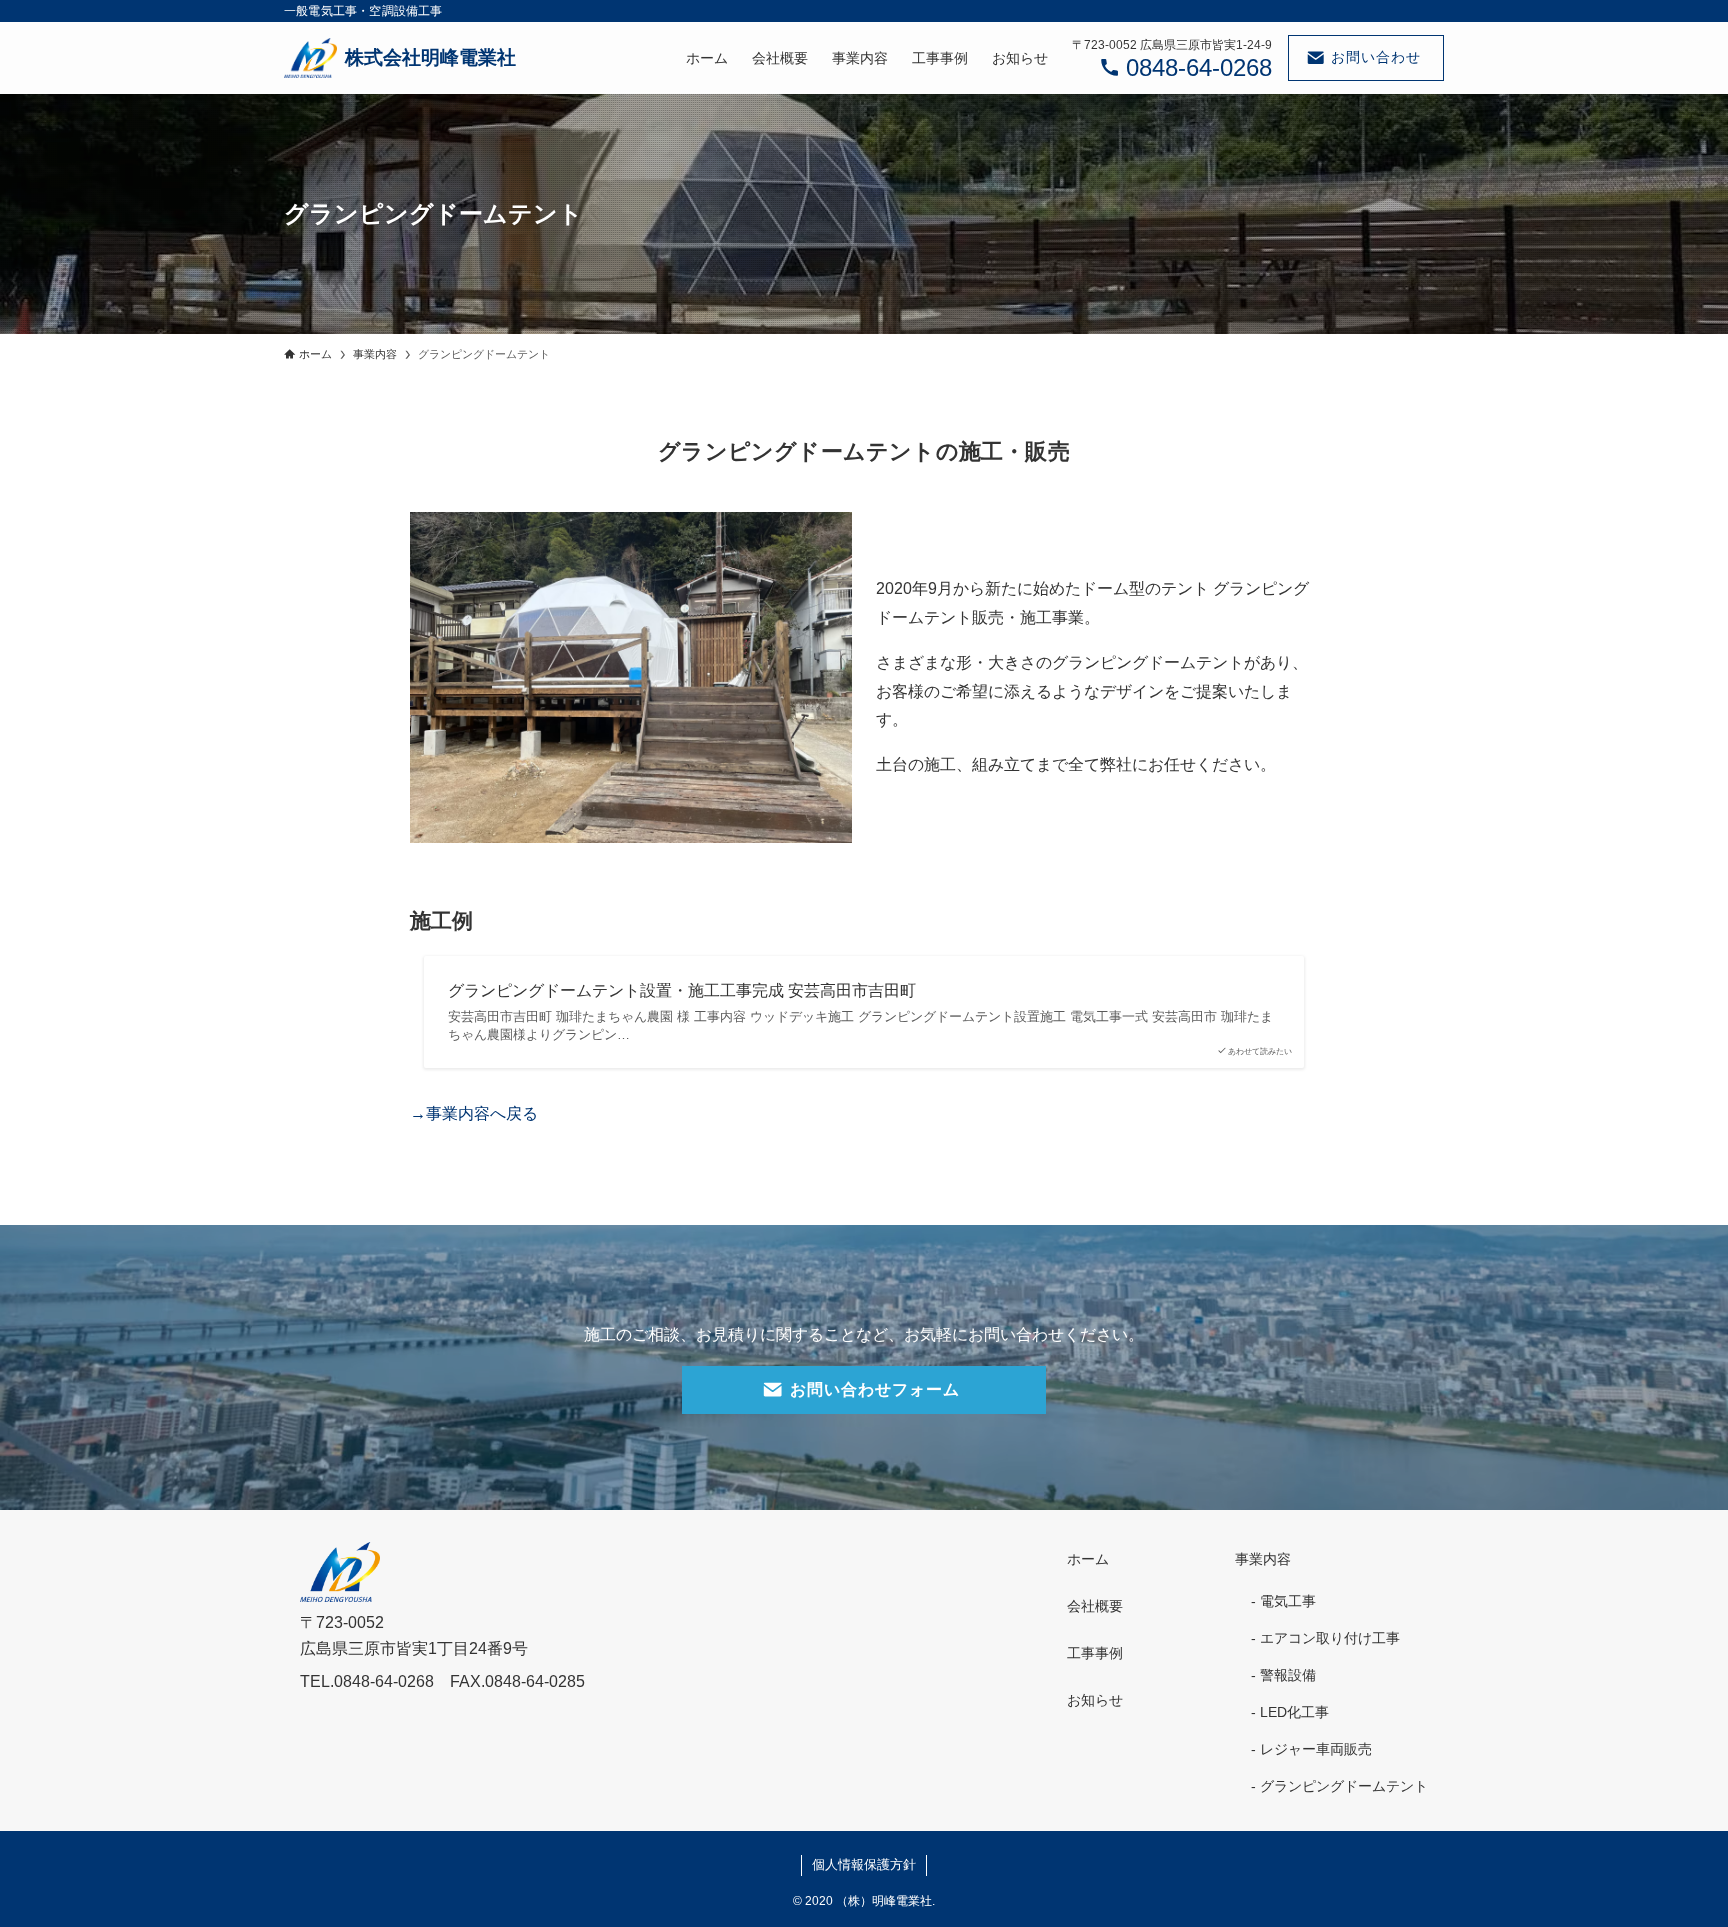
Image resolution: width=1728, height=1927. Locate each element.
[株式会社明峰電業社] (400, 58)
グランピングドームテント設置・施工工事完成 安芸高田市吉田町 (682, 990)
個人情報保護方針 (864, 1864)
